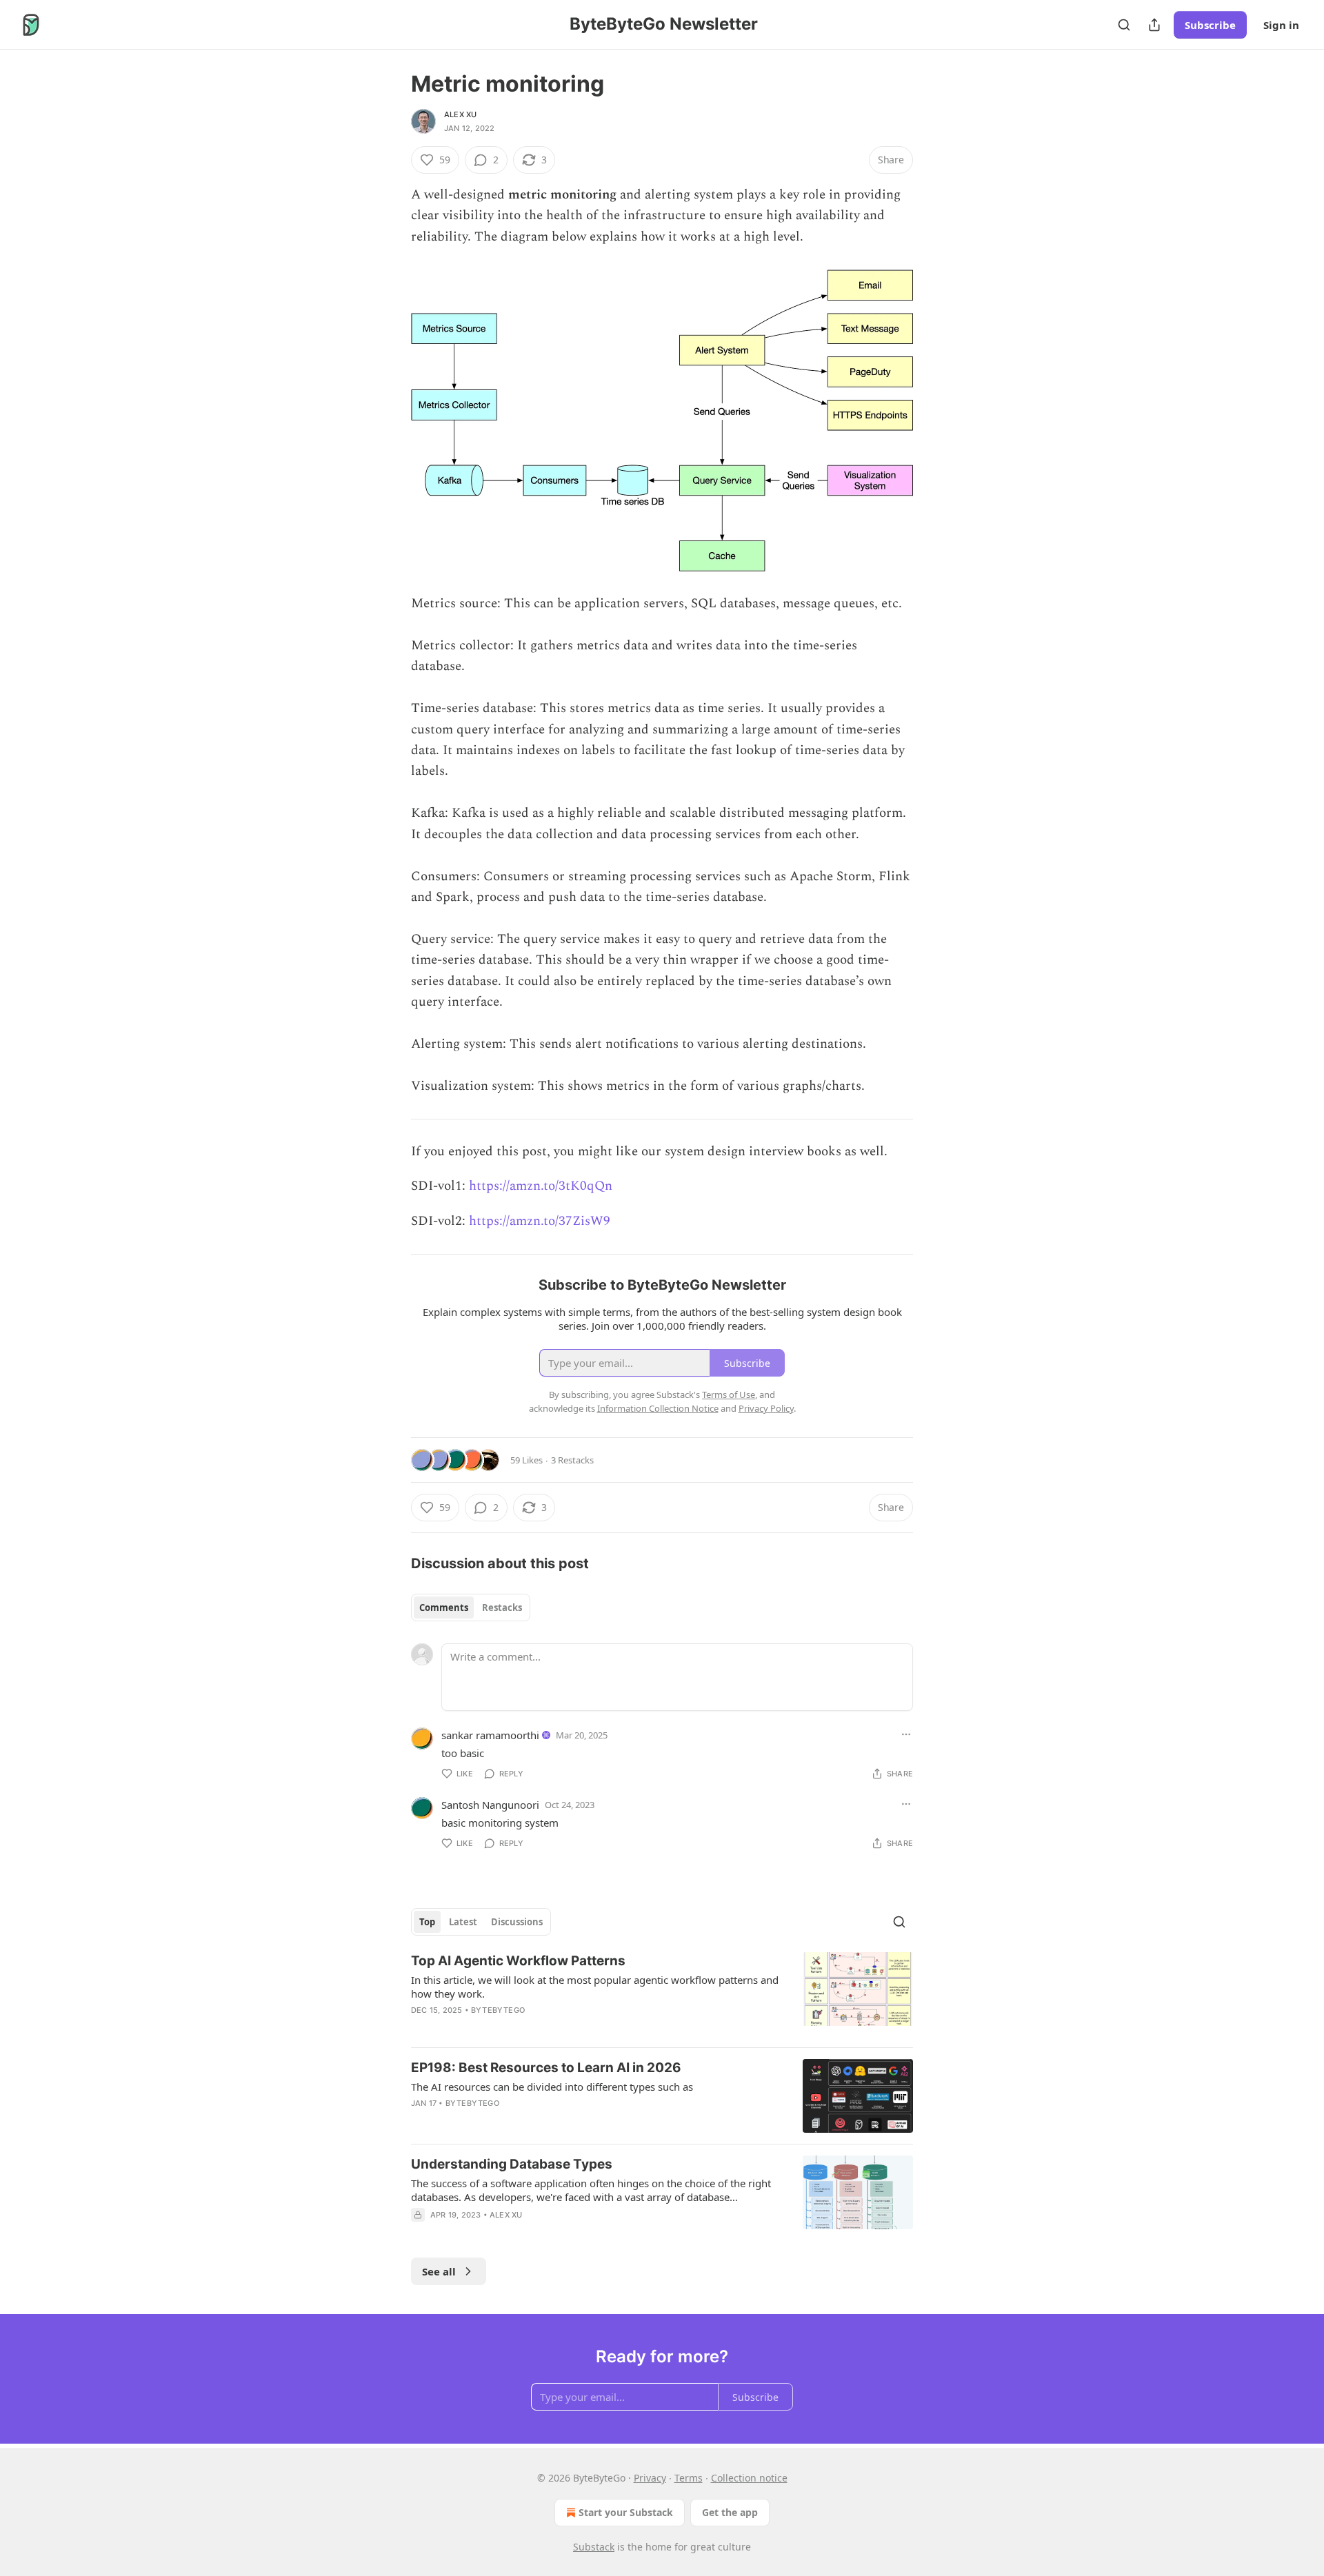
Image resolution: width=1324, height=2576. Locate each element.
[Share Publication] (1154, 25)
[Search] (1124, 25)
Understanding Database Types (512, 2164)
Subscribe (1210, 25)
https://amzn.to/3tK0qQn (541, 1186)
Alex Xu (460, 114)
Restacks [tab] (502, 1608)
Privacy (650, 2478)
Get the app (730, 2512)
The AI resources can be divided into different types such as (552, 2087)
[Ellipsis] (906, 1734)
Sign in (1281, 25)
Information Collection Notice (658, 1408)
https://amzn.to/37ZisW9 (540, 1221)
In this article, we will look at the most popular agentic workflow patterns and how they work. (595, 1987)
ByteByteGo (498, 2010)
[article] (662, 1994)
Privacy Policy (766, 1408)
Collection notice (749, 2478)
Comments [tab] (444, 1608)
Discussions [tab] (517, 1922)
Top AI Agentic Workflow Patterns (518, 1961)
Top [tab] (427, 1922)
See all (439, 2271)
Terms (689, 2478)
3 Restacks (572, 1460)
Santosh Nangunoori (490, 1805)
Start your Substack (626, 2512)
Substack (594, 2547)
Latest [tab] (463, 1922)
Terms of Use (729, 1395)
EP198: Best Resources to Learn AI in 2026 (546, 2068)
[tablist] (471, 1608)
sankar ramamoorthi (490, 1735)
